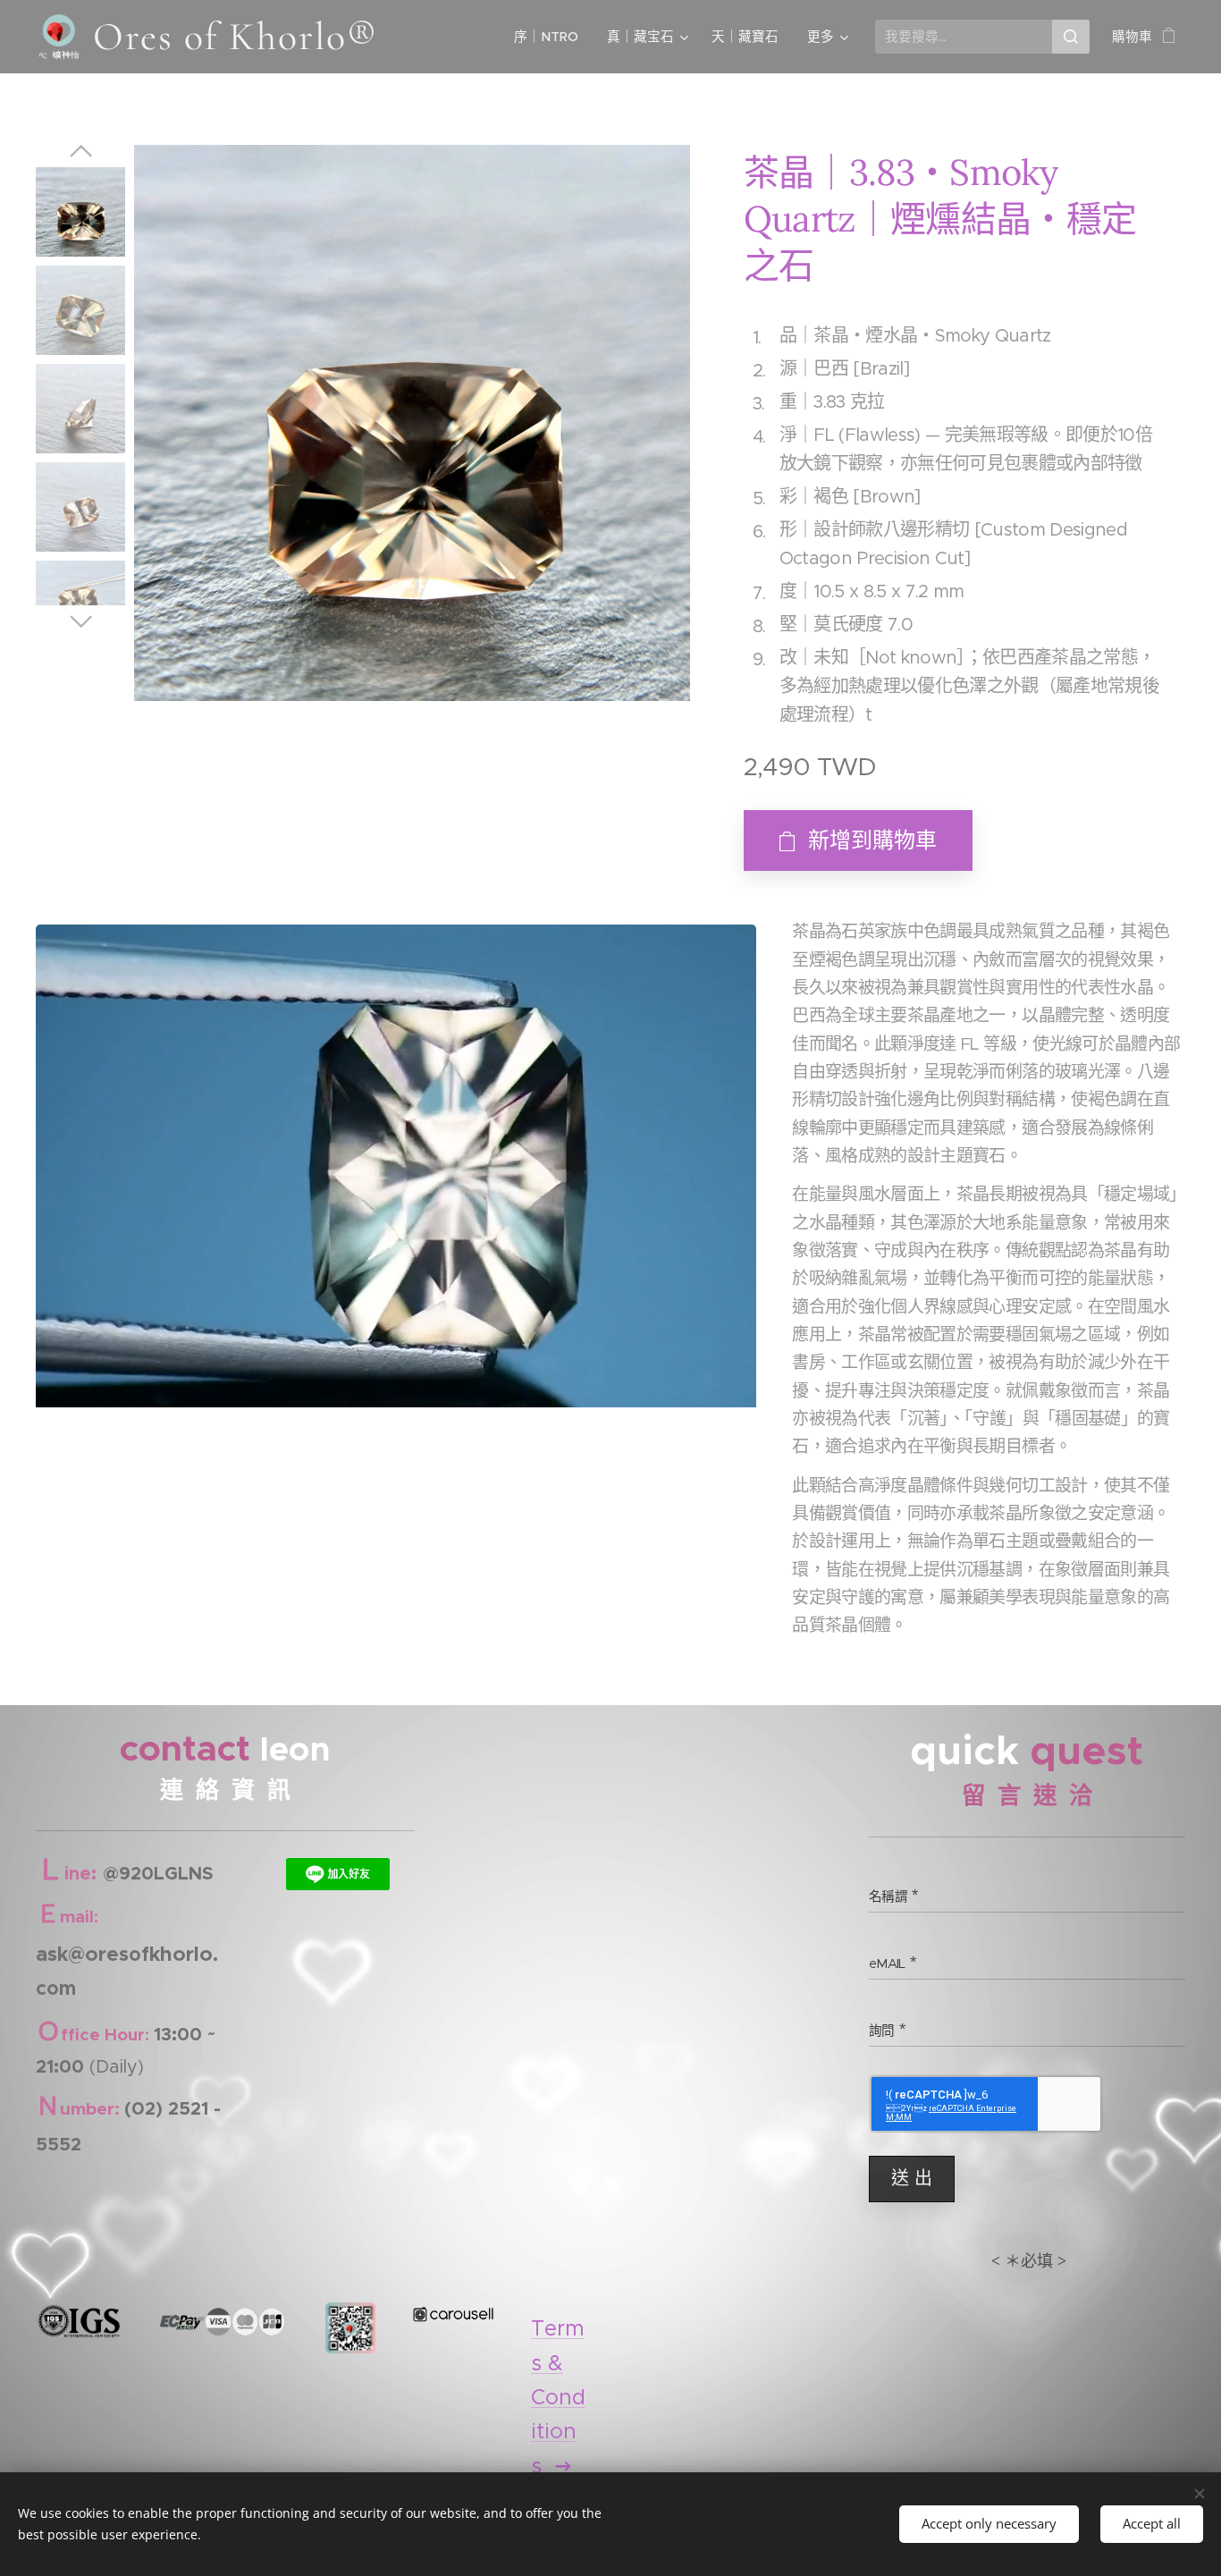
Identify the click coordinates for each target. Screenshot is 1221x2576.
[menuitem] (551, 37)
